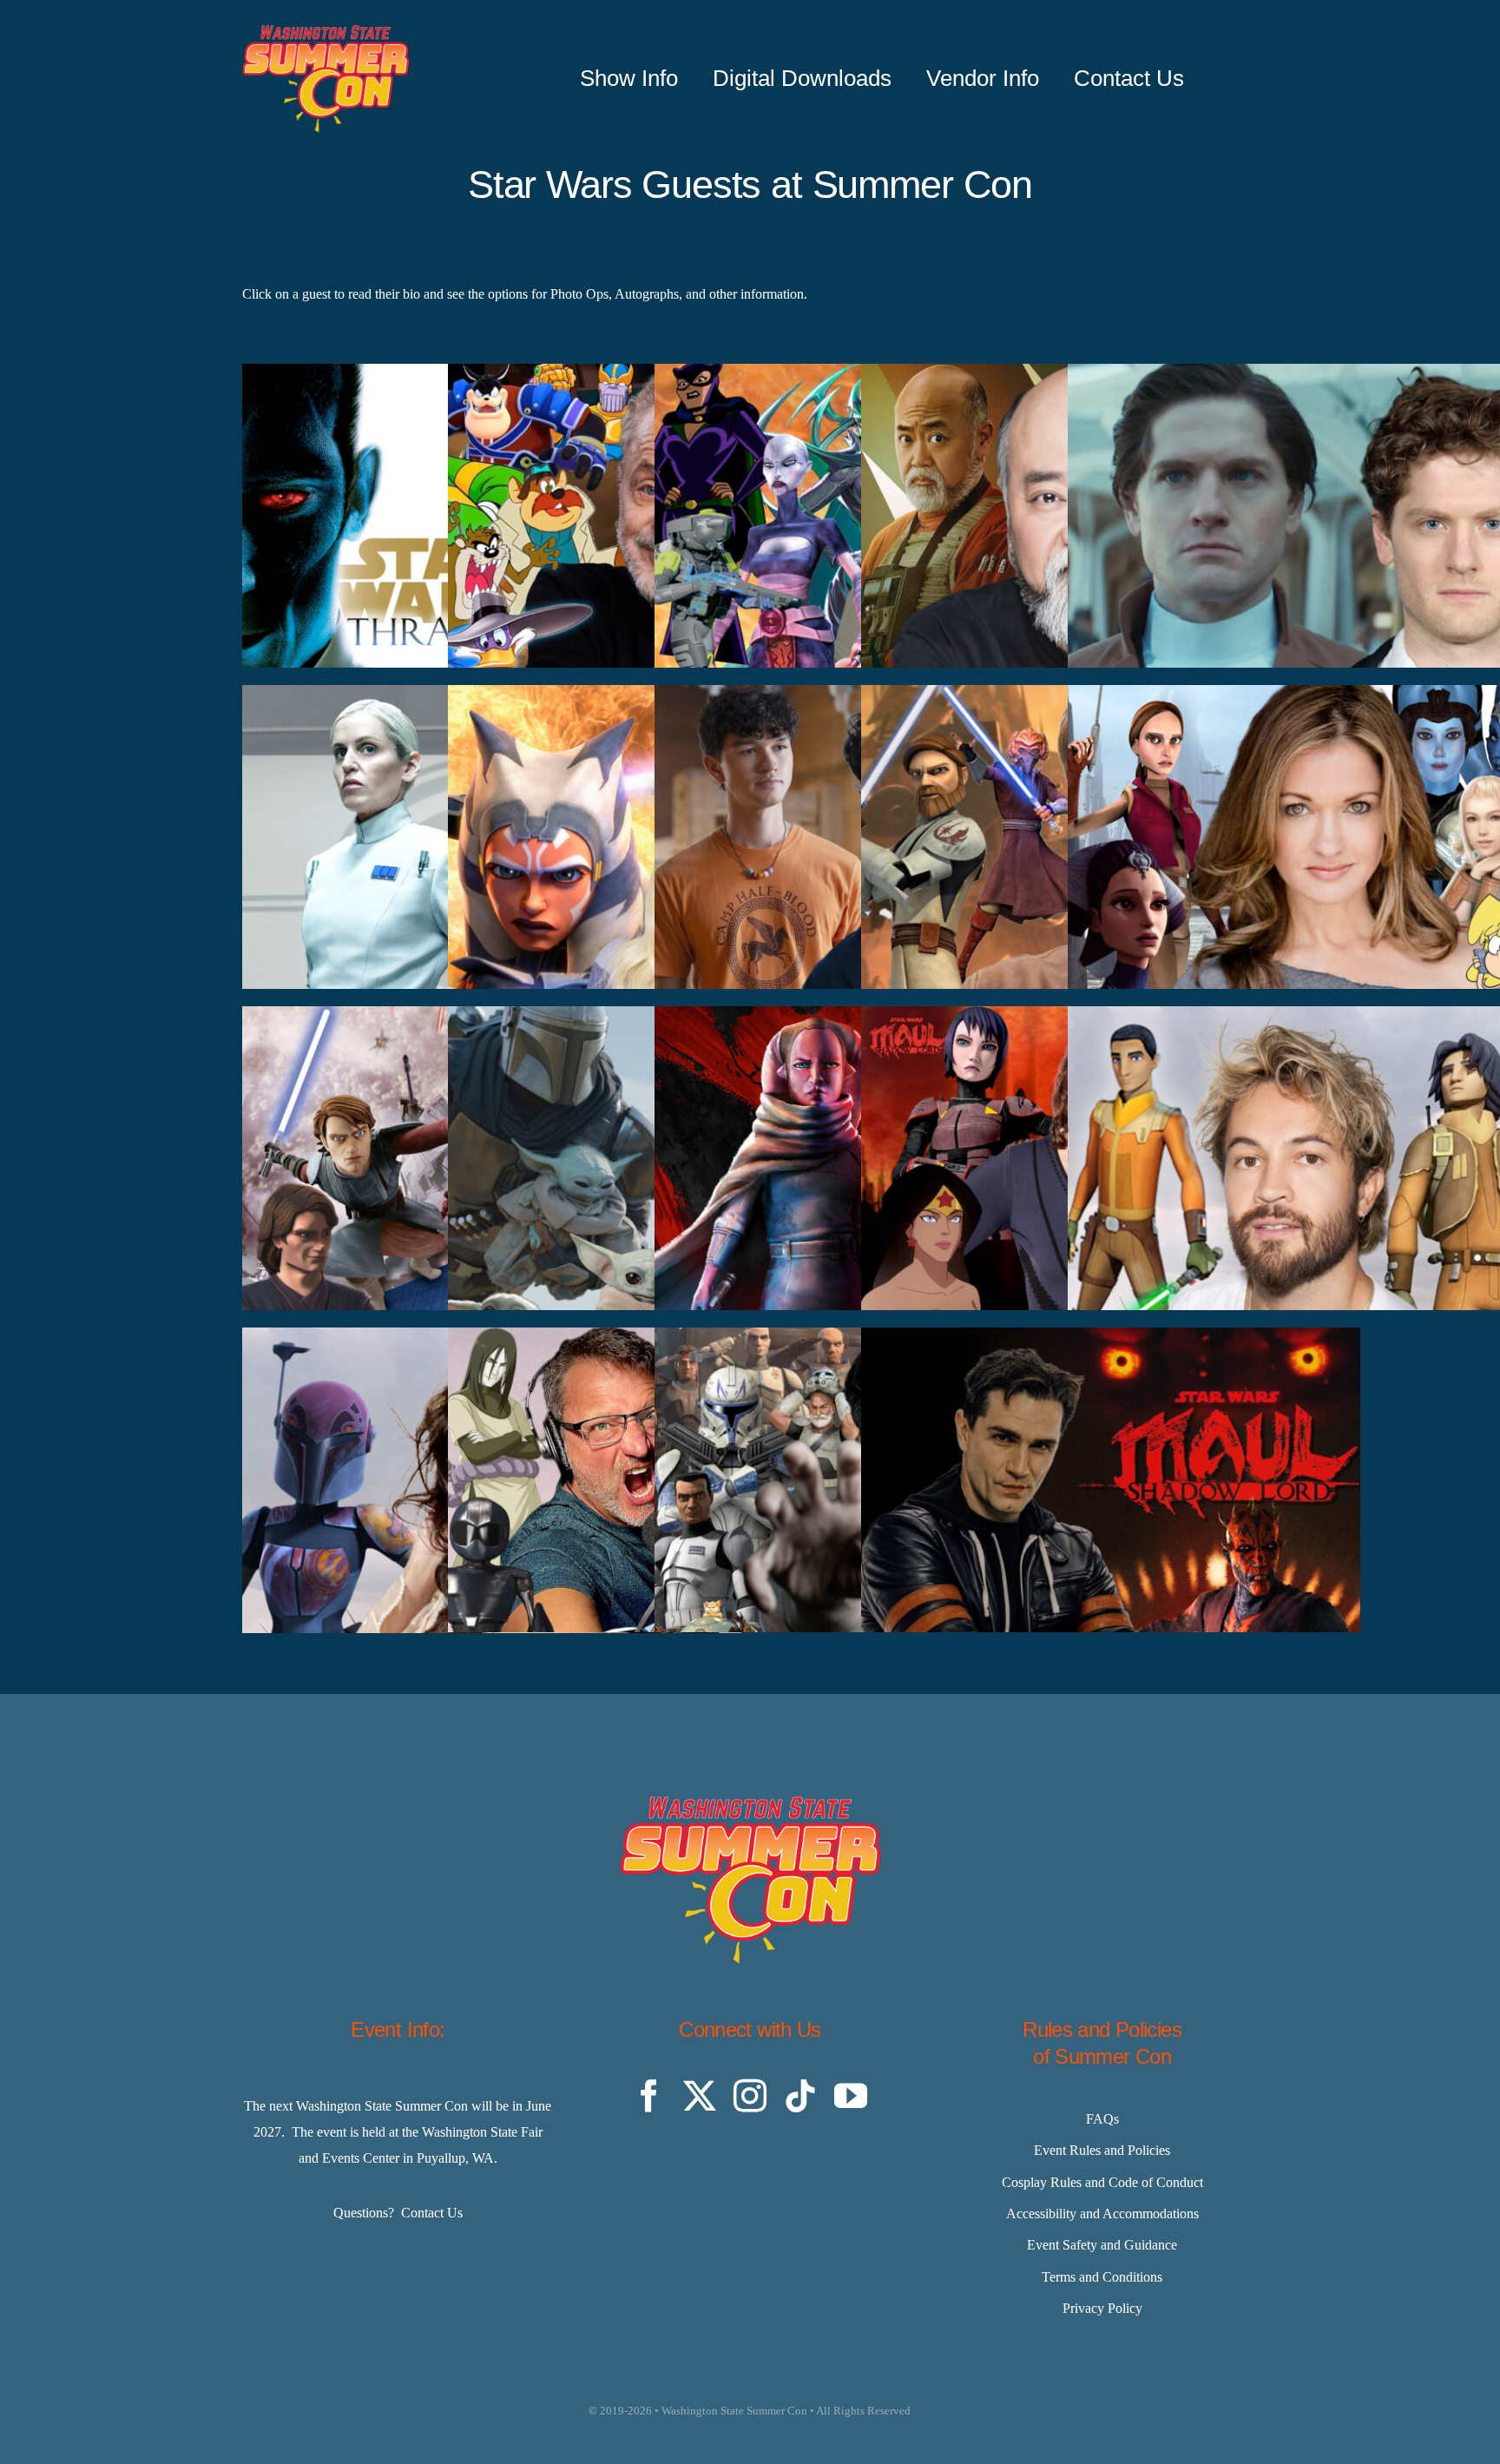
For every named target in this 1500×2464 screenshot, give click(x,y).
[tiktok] (800, 2096)
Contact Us (432, 2213)
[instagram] (750, 2096)
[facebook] (649, 2096)
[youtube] (851, 2096)
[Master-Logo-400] (326, 32)
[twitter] (700, 2096)
